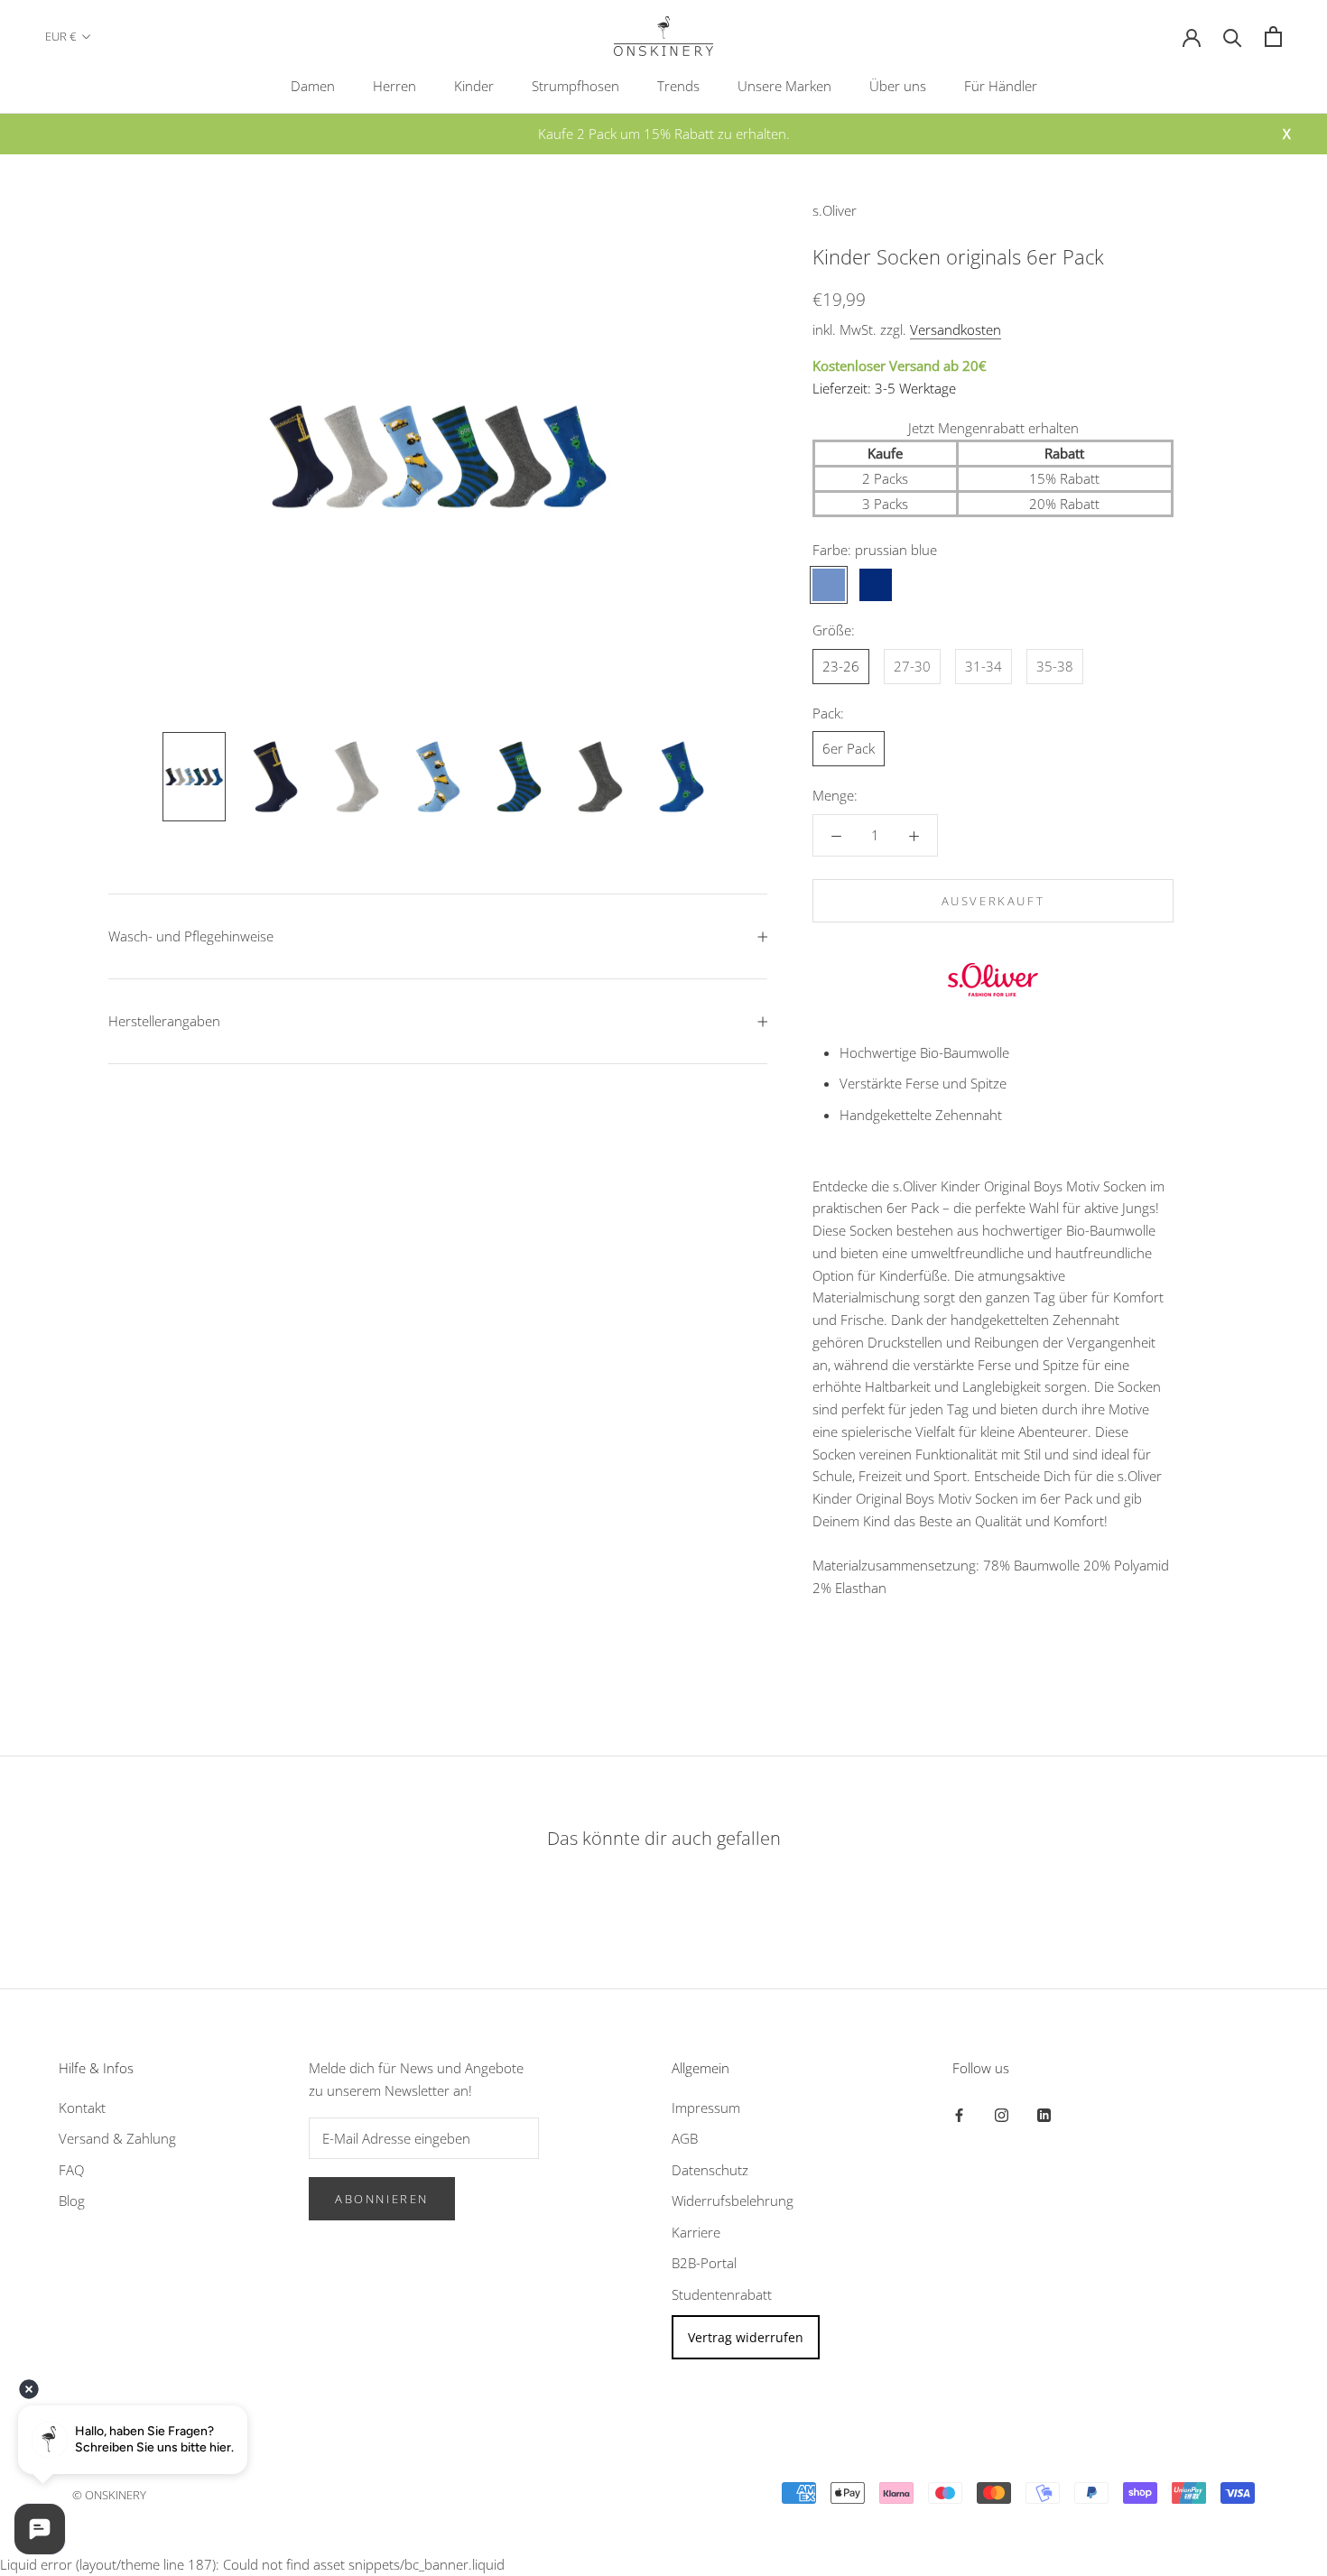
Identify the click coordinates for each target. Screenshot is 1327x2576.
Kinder (474, 86)
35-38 (1055, 666)
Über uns (898, 86)
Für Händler (1001, 86)
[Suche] (1233, 37)
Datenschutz (710, 2170)
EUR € (60, 36)
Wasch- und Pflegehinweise (191, 936)
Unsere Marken (784, 86)
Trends (678, 86)
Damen (313, 86)
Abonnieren (382, 2199)
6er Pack (849, 748)
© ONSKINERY (109, 2495)
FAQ (71, 2170)
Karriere (696, 2232)
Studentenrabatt (722, 2294)
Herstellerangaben (164, 1021)
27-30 (912, 666)
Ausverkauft (993, 901)
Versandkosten (956, 329)
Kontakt (82, 2108)
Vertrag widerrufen (746, 2337)
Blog (72, 2201)
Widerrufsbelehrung (733, 2201)
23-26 (841, 666)
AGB (685, 2138)
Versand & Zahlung (117, 2138)
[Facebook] (959, 2114)
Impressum (706, 2108)
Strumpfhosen (575, 86)
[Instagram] (1002, 2114)
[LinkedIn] (1044, 2114)
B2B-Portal (704, 2263)
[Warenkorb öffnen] (1273, 37)
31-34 (984, 666)
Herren (394, 86)
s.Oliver (835, 210)
